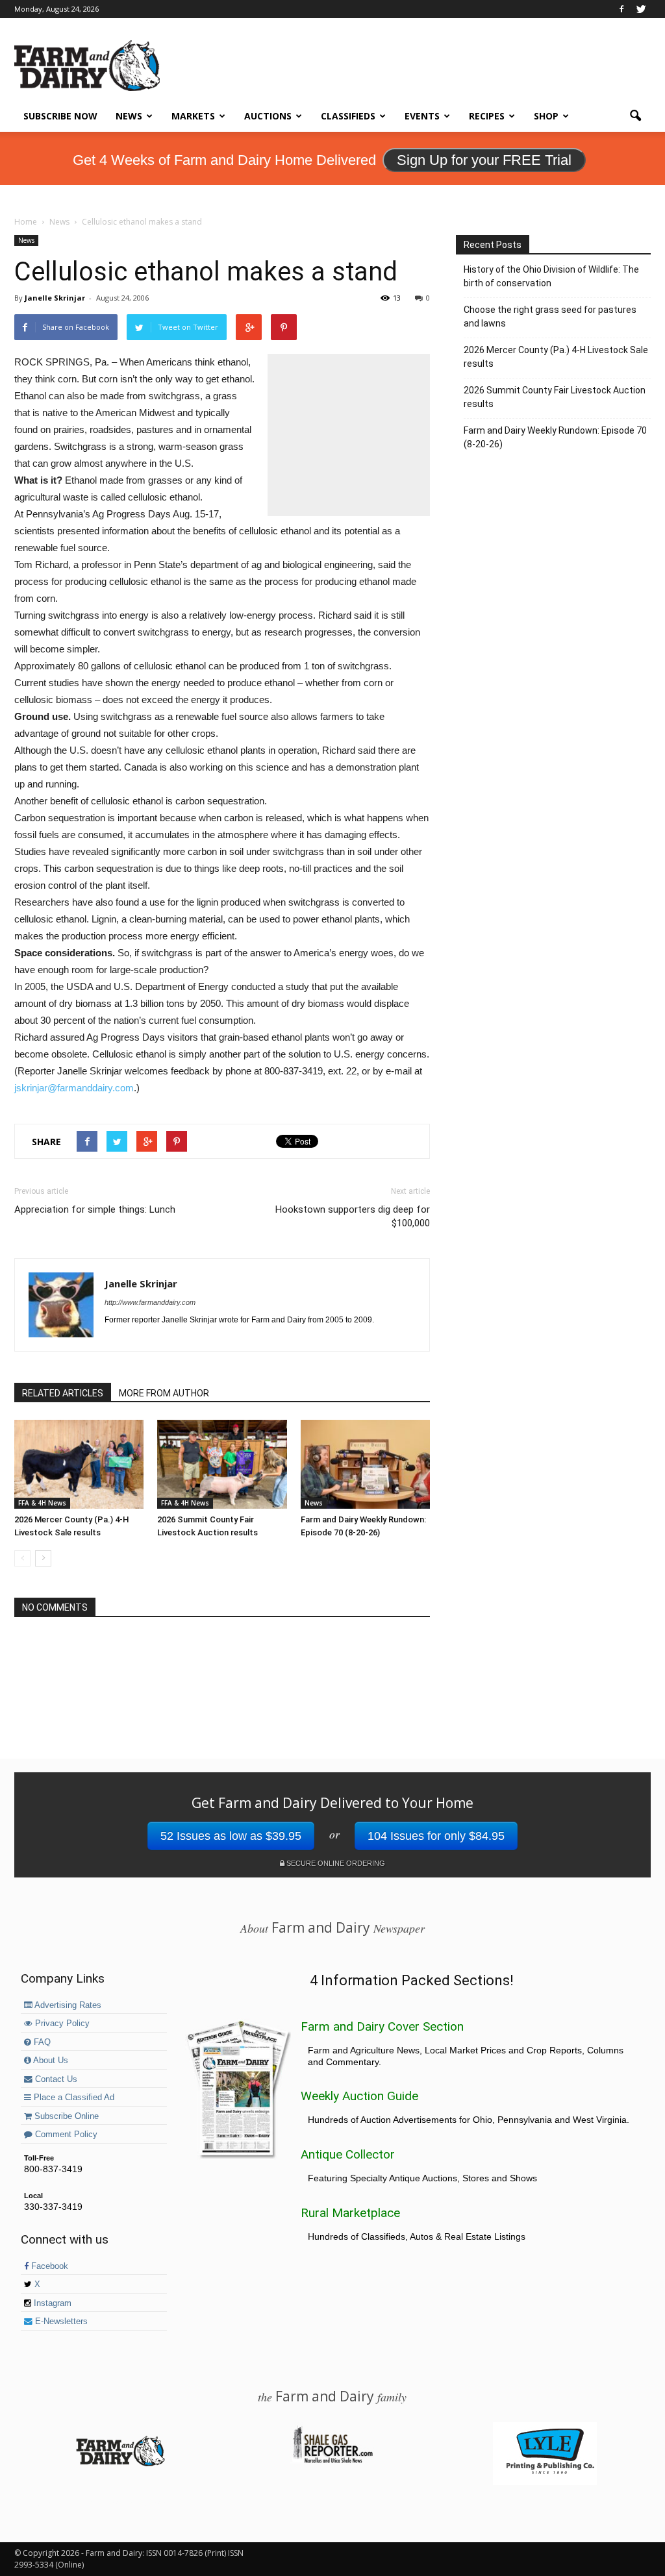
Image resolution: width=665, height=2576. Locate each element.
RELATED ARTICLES (63, 1393)
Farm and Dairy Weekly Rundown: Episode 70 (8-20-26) (555, 437)
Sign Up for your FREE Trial (484, 160)
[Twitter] (641, 9)
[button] (635, 116)
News (129, 116)
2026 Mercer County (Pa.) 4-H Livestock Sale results (556, 357)
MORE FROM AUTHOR (164, 1393)
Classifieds (348, 116)
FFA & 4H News (42, 1503)
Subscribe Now (60, 116)
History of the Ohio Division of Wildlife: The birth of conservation (551, 276)
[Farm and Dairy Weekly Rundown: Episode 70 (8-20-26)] (365, 1464)
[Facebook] (621, 9)
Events (422, 116)
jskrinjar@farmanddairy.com (74, 1088)
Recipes (487, 116)
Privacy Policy (61, 2024)
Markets (193, 116)
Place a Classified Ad (73, 2098)
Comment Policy (65, 2135)
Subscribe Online (65, 2116)
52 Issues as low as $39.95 (231, 1836)
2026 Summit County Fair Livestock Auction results (555, 397)
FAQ (41, 2042)
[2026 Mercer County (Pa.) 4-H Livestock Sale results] (79, 1464)
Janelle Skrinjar (55, 298)
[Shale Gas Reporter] (332, 2461)
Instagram (51, 2303)
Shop (546, 116)
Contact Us (55, 2079)
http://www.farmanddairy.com (150, 1302)
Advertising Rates (67, 2005)
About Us (50, 2061)
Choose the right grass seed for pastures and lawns (550, 316)
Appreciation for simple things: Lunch (95, 1209)
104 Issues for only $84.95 (436, 1836)
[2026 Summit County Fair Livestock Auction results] (222, 1464)
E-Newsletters (60, 2322)
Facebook (48, 2266)
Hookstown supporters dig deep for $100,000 (353, 1216)
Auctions (268, 116)
